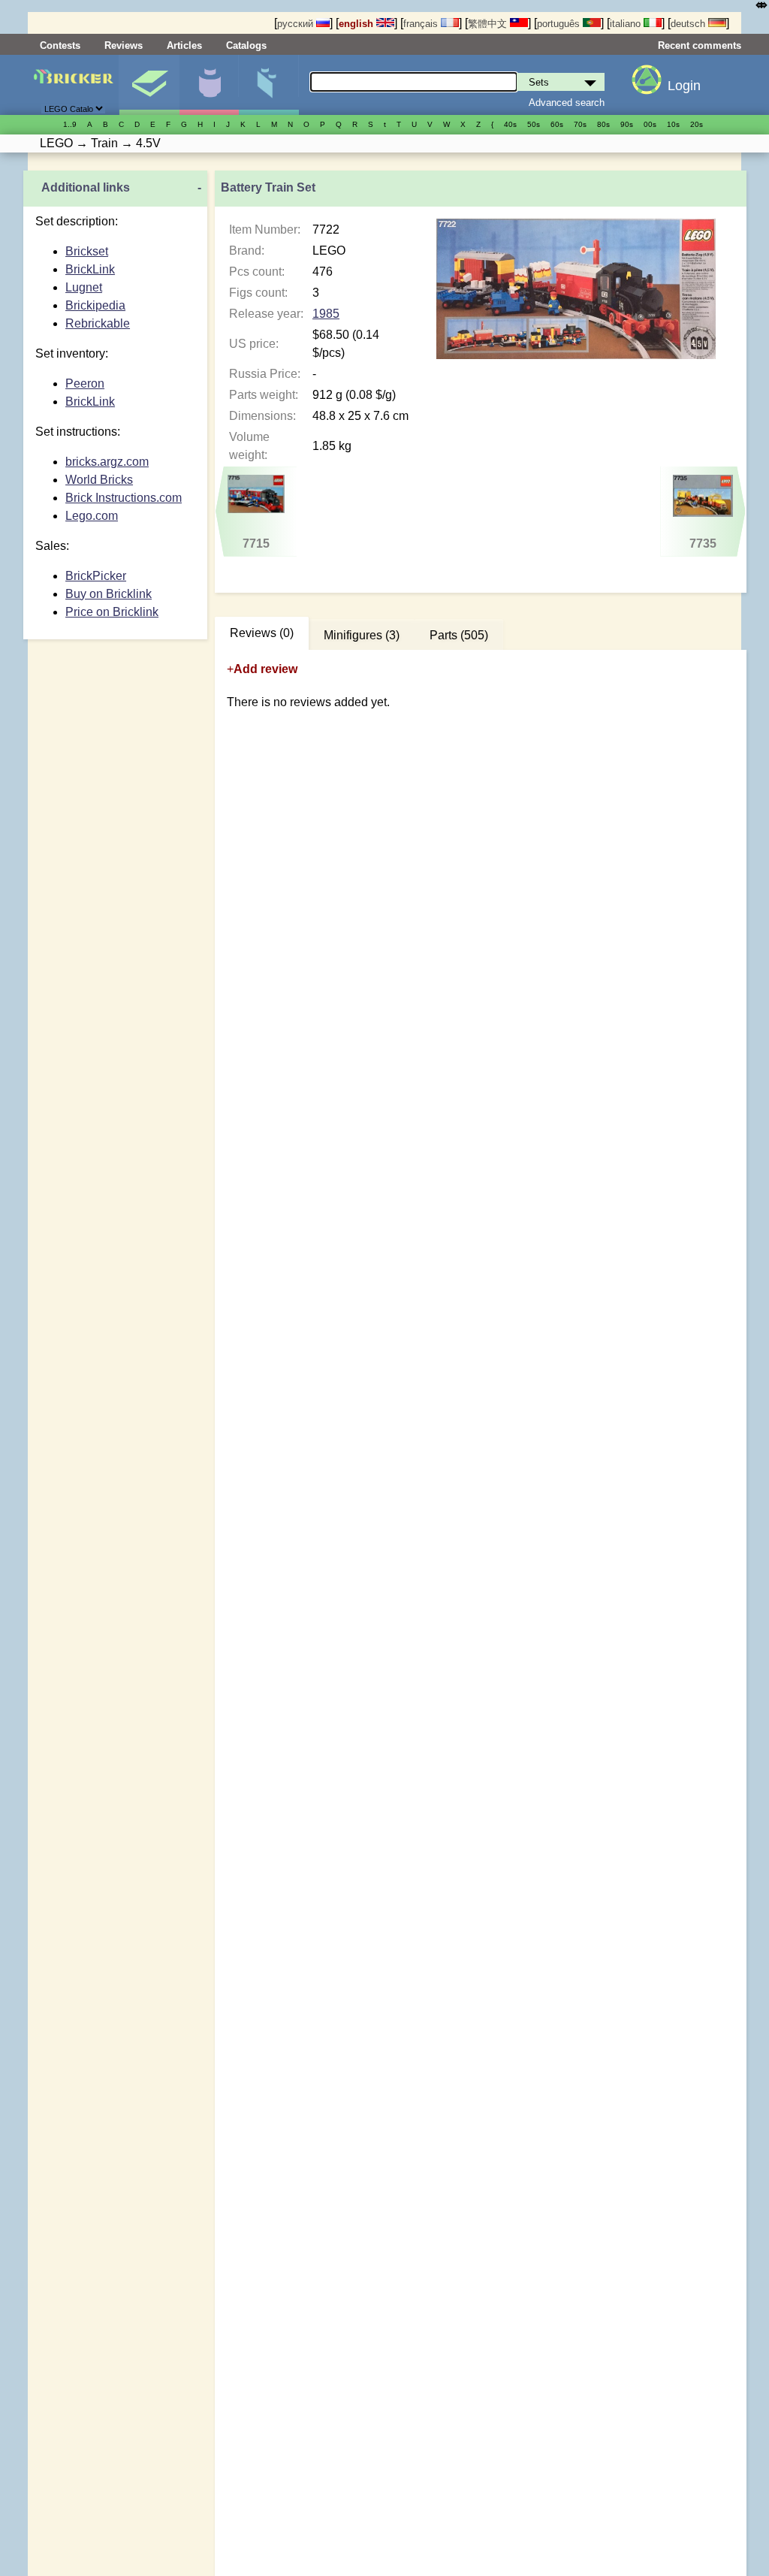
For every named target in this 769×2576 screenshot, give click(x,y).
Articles (184, 45)
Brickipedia (95, 305)
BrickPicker (96, 576)
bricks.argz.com (107, 462)
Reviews (124, 45)
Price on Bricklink (112, 612)
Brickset (87, 251)
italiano (627, 24)
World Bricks (99, 480)
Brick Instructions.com (124, 498)
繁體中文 (489, 24)
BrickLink (90, 269)
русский (297, 24)
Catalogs (246, 45)
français (422, 24)
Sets (149, 85)
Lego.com (92, 516)
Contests (60, 45)
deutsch (689, 24)
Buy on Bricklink (109, 594)
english (357, 24)
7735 (703, 544)
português (560, 24)
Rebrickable (98, 323)
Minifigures (209, 85)
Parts (268, 85)
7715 (256, 544)
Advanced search (567, 103)
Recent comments (700, 45)
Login (684, 86)
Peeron (85, 384)
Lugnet (84, 287)
